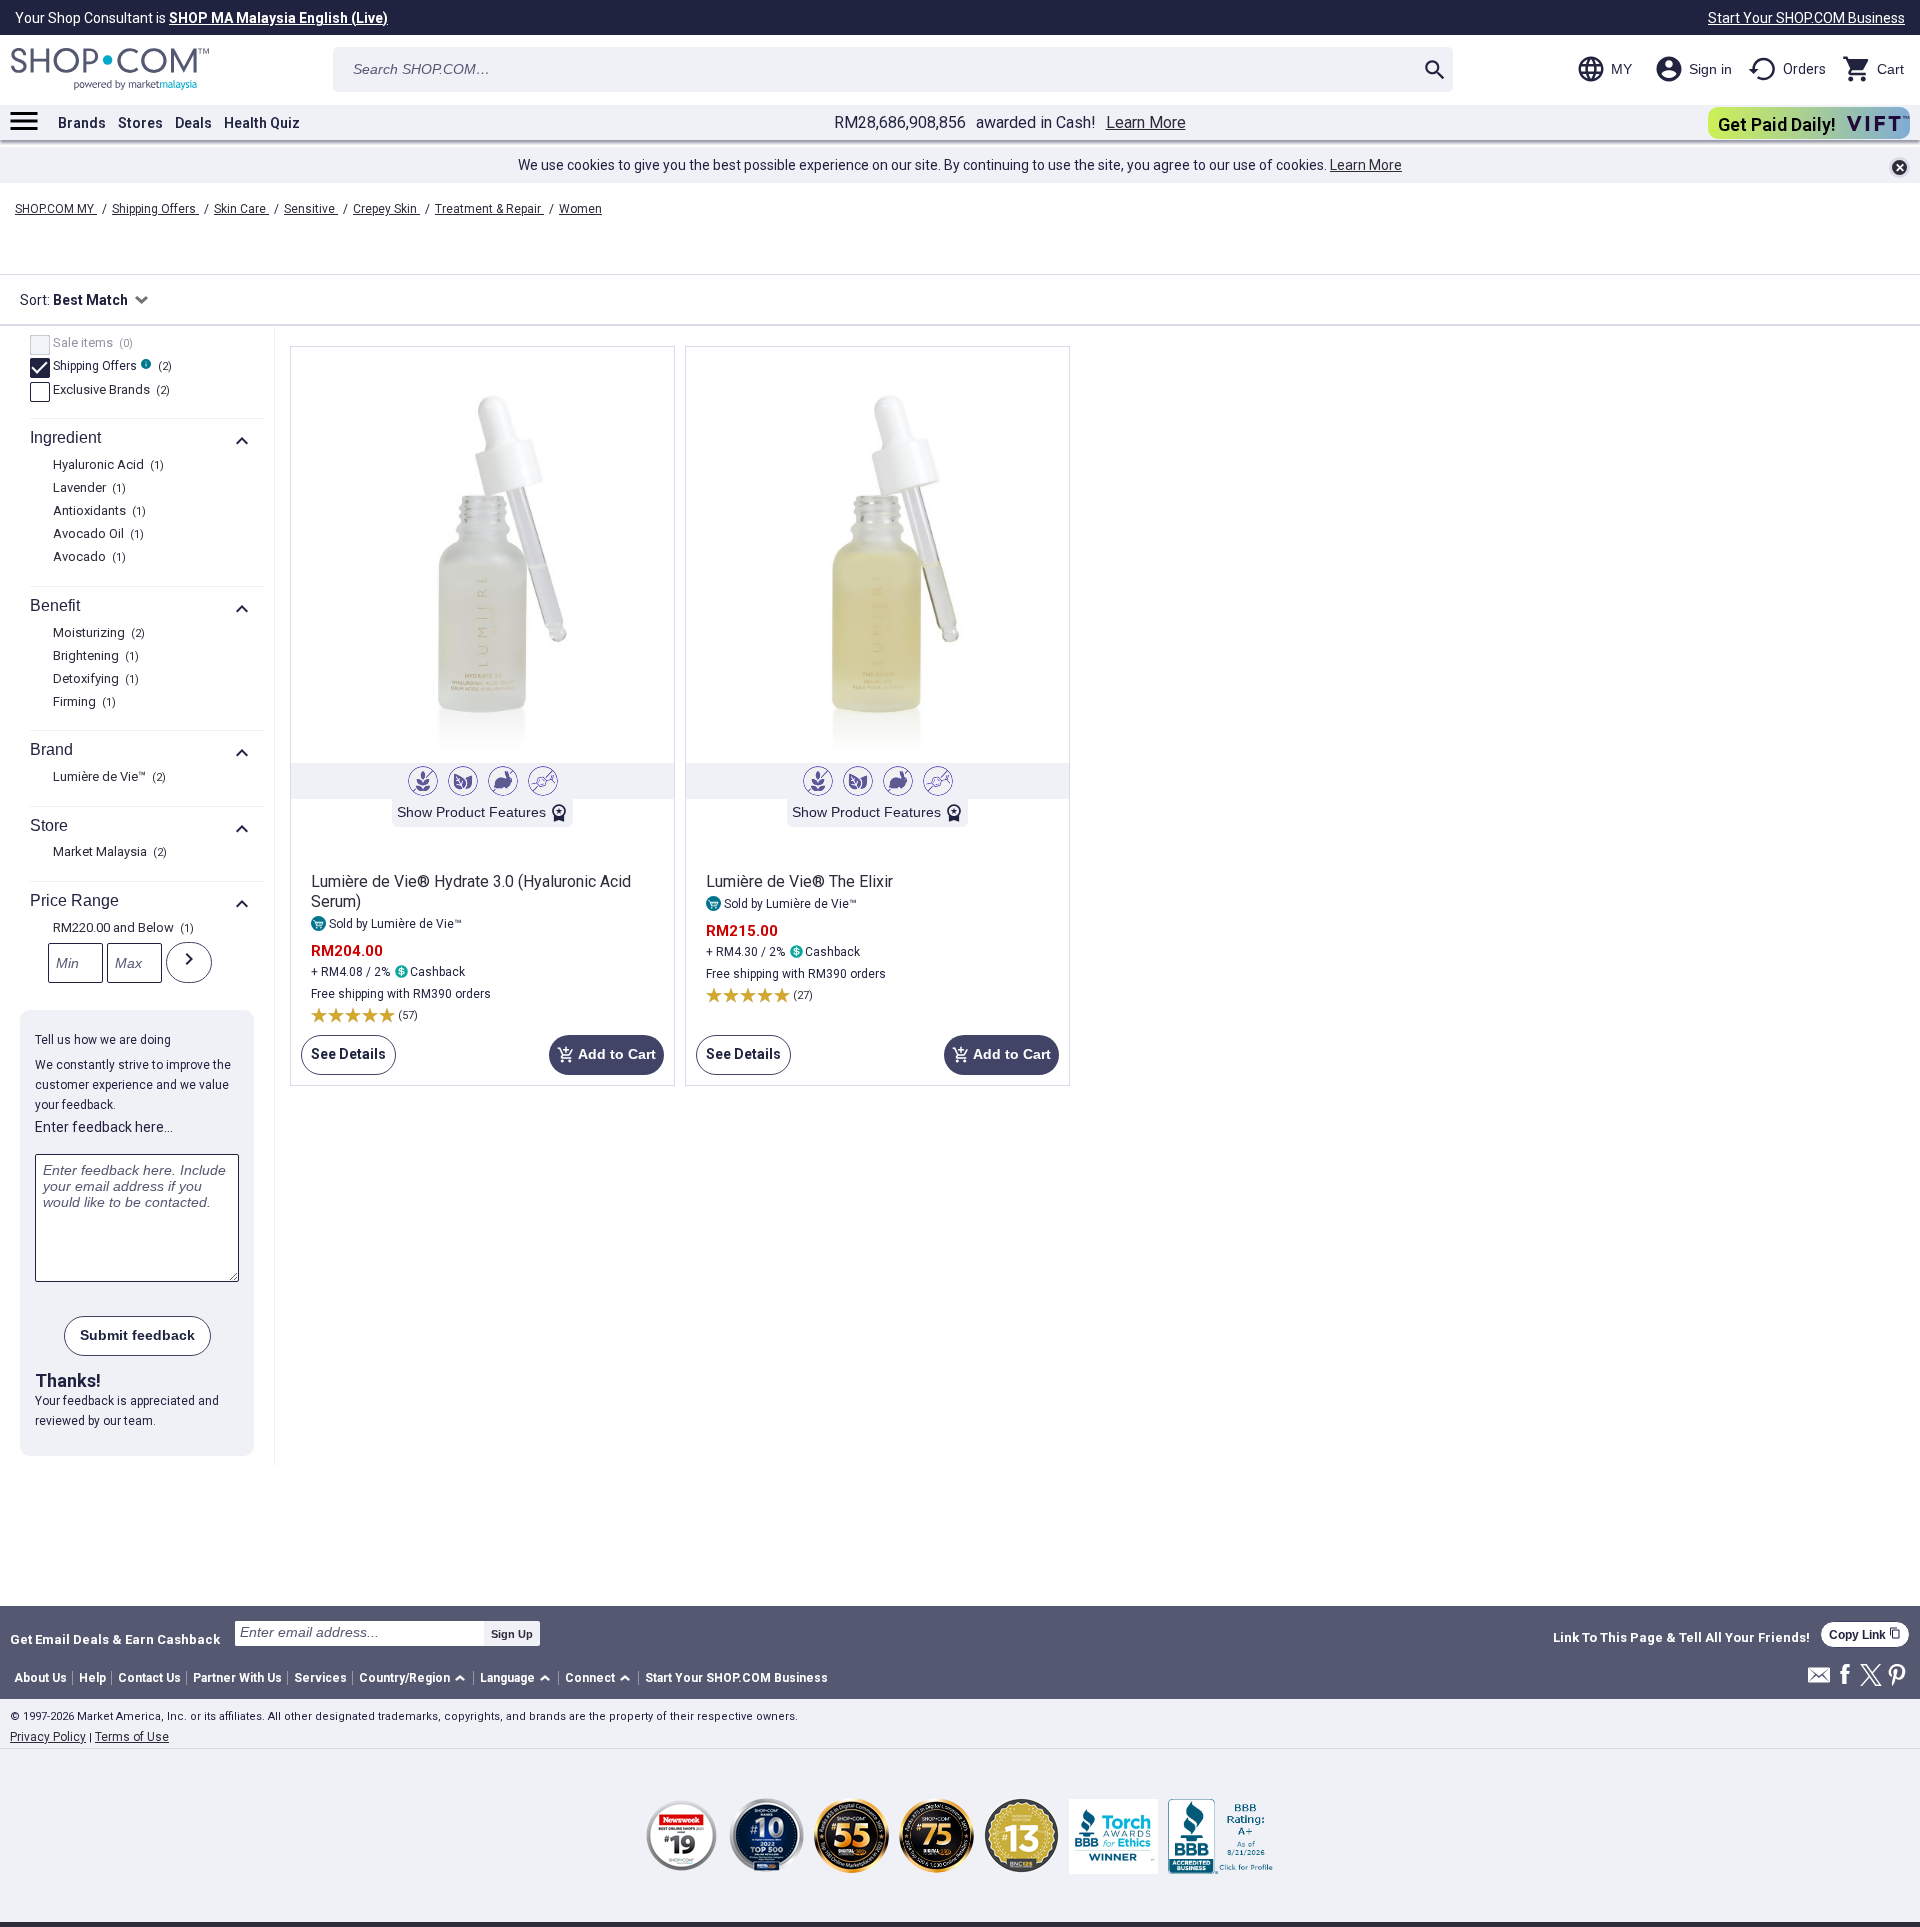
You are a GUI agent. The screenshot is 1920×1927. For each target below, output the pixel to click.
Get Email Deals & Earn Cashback (115, 1639)
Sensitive (311, 209)
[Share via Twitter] (1871, 1676)
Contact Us (149, 1678)
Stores (140, 123)
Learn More (1146, 123)
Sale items (90, 344)
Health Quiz (262, 123)
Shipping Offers (155, 209)
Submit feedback (137, 1335)
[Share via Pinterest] (1897, 1676)
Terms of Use (132, 1737)
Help (92, 1678)
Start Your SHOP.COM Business (1806, 18)
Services (320, 1678)
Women (580, 209)
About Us (40, 1678)
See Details (343, 1060)
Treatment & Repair (489, 209)
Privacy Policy (48, 1737)
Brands (82, 123)
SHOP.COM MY (56, 209)
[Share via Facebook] (1845, 1675)
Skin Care (241, 209)
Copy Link (1865, 1634)
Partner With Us (237, 1678)
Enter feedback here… (104, 1127)
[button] (415, 1678)
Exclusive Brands (109, 391)
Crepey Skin (386, 209)
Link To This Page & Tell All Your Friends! (1681, 1638)
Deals (193, 123)
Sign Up (512, 1634)
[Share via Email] (1819, 1680)
